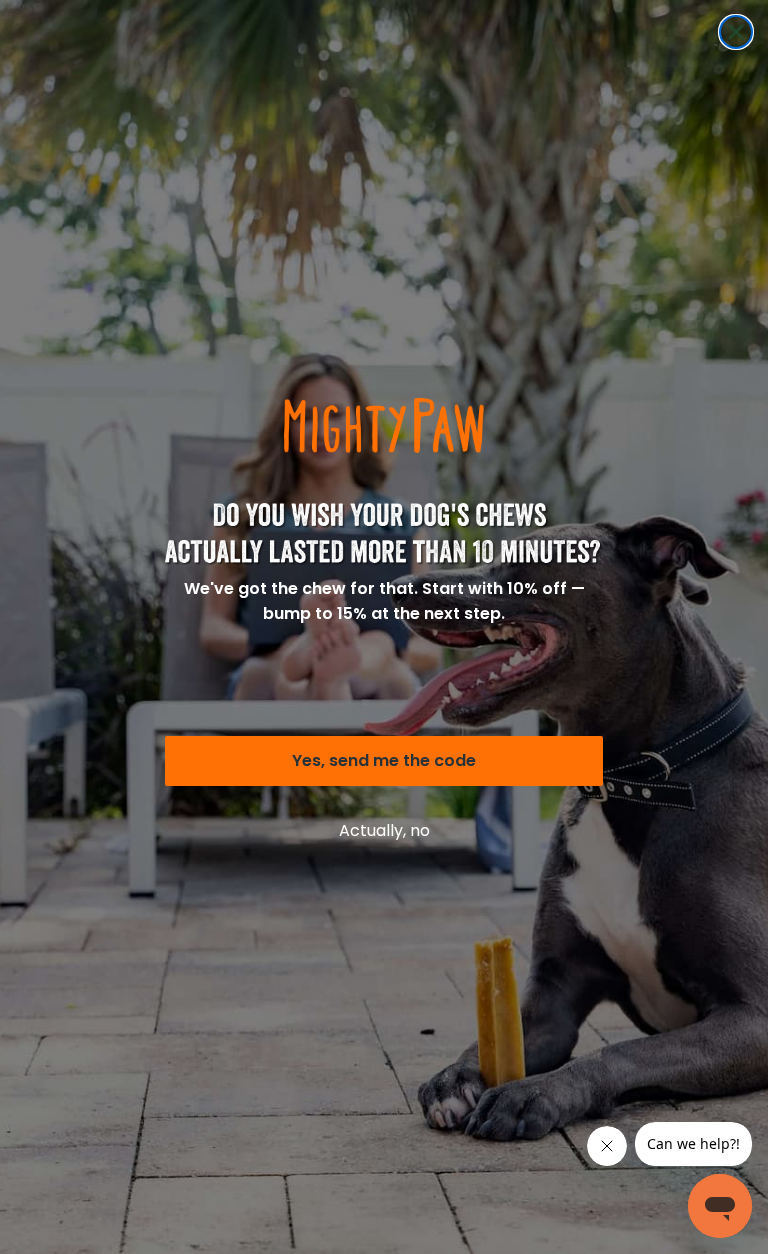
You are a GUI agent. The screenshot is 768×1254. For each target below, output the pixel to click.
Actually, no (384, 830)
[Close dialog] (736, 32)
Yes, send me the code (384, 760)
